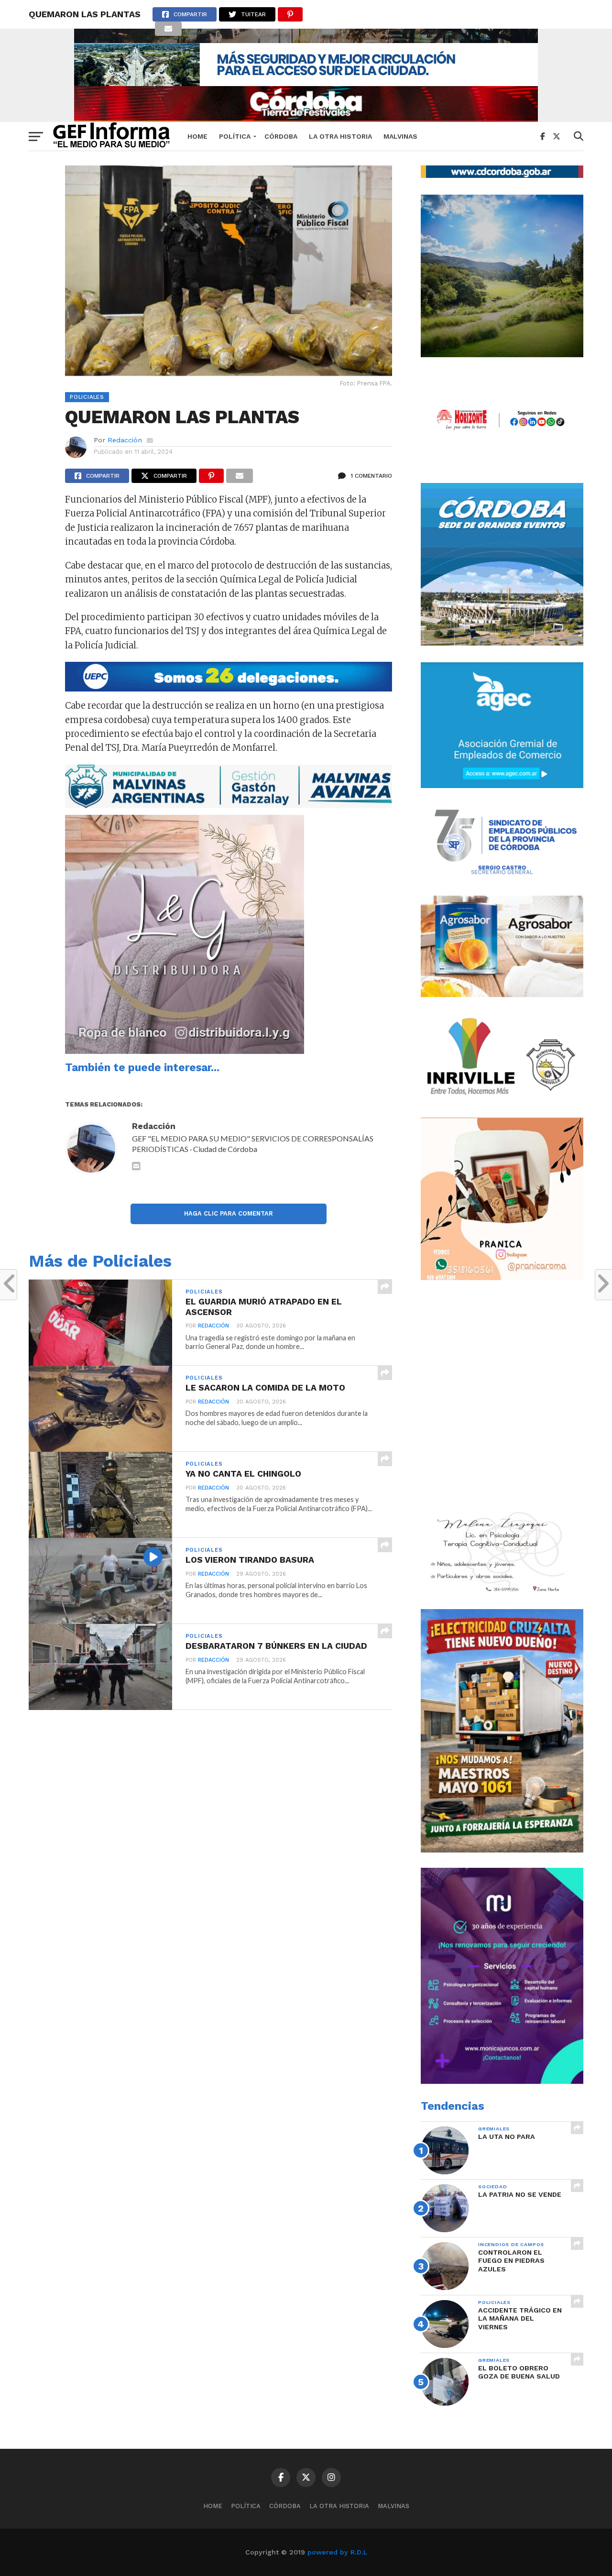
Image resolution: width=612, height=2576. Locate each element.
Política (235, 136)
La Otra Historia (340, 136)
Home (197, 136)
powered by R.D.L (337, 2552)
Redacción (125, 440)
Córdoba (281, 136)
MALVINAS (400, 136)
